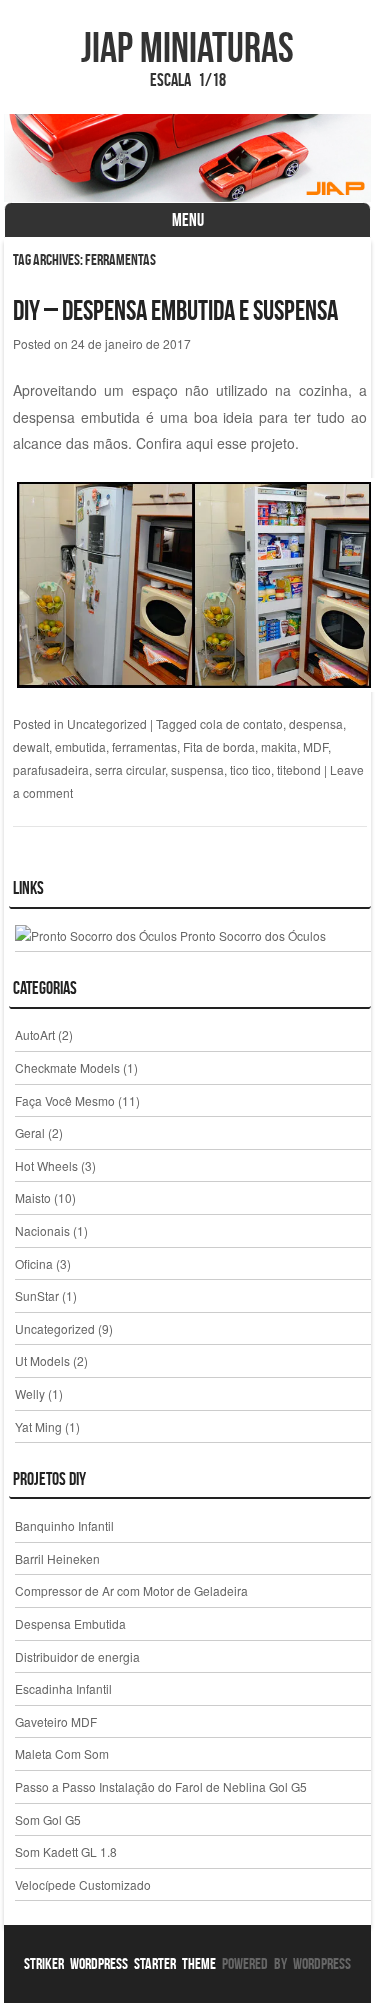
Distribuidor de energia (77, 1656)
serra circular (130, 769)
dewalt (31, 746)
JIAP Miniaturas (187, 47)
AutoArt (35, 1034)
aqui (199, 443)
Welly (30, 1393)
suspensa (197, 769)
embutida (80, 746)
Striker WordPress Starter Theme (120, 1963)
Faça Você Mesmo (65, 1100)
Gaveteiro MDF (56, 1721)
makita (279, 746)
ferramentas (144, 746)
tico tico (250, 769)
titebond (299, 769)
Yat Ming (38, 1426)
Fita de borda (219, 746)
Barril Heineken (57, 1558)
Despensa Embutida (70, 1623)
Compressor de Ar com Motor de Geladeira (131, 1590)
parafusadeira (51, 769)
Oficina (34, 1263)
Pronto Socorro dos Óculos (251, 935)
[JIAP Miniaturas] (188, 158)
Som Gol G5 (48, 1819)
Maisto (33, 1197)
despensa (316, 723)
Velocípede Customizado (83, 1884)
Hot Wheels (46, 1165)
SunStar (37, 1295)
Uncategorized (107, 723)
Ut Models (42, 1360)
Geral (30, 1132)
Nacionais (42, 1230)
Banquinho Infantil (64, 1525)
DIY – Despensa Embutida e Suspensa (175, 310)
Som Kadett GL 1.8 (66, 1851)
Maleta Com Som (62, 1753)
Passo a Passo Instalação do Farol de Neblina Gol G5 (161, 1786)
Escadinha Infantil (63, 1688)
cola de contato (241, 723)
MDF (315, 746)
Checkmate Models (67, 1067)
